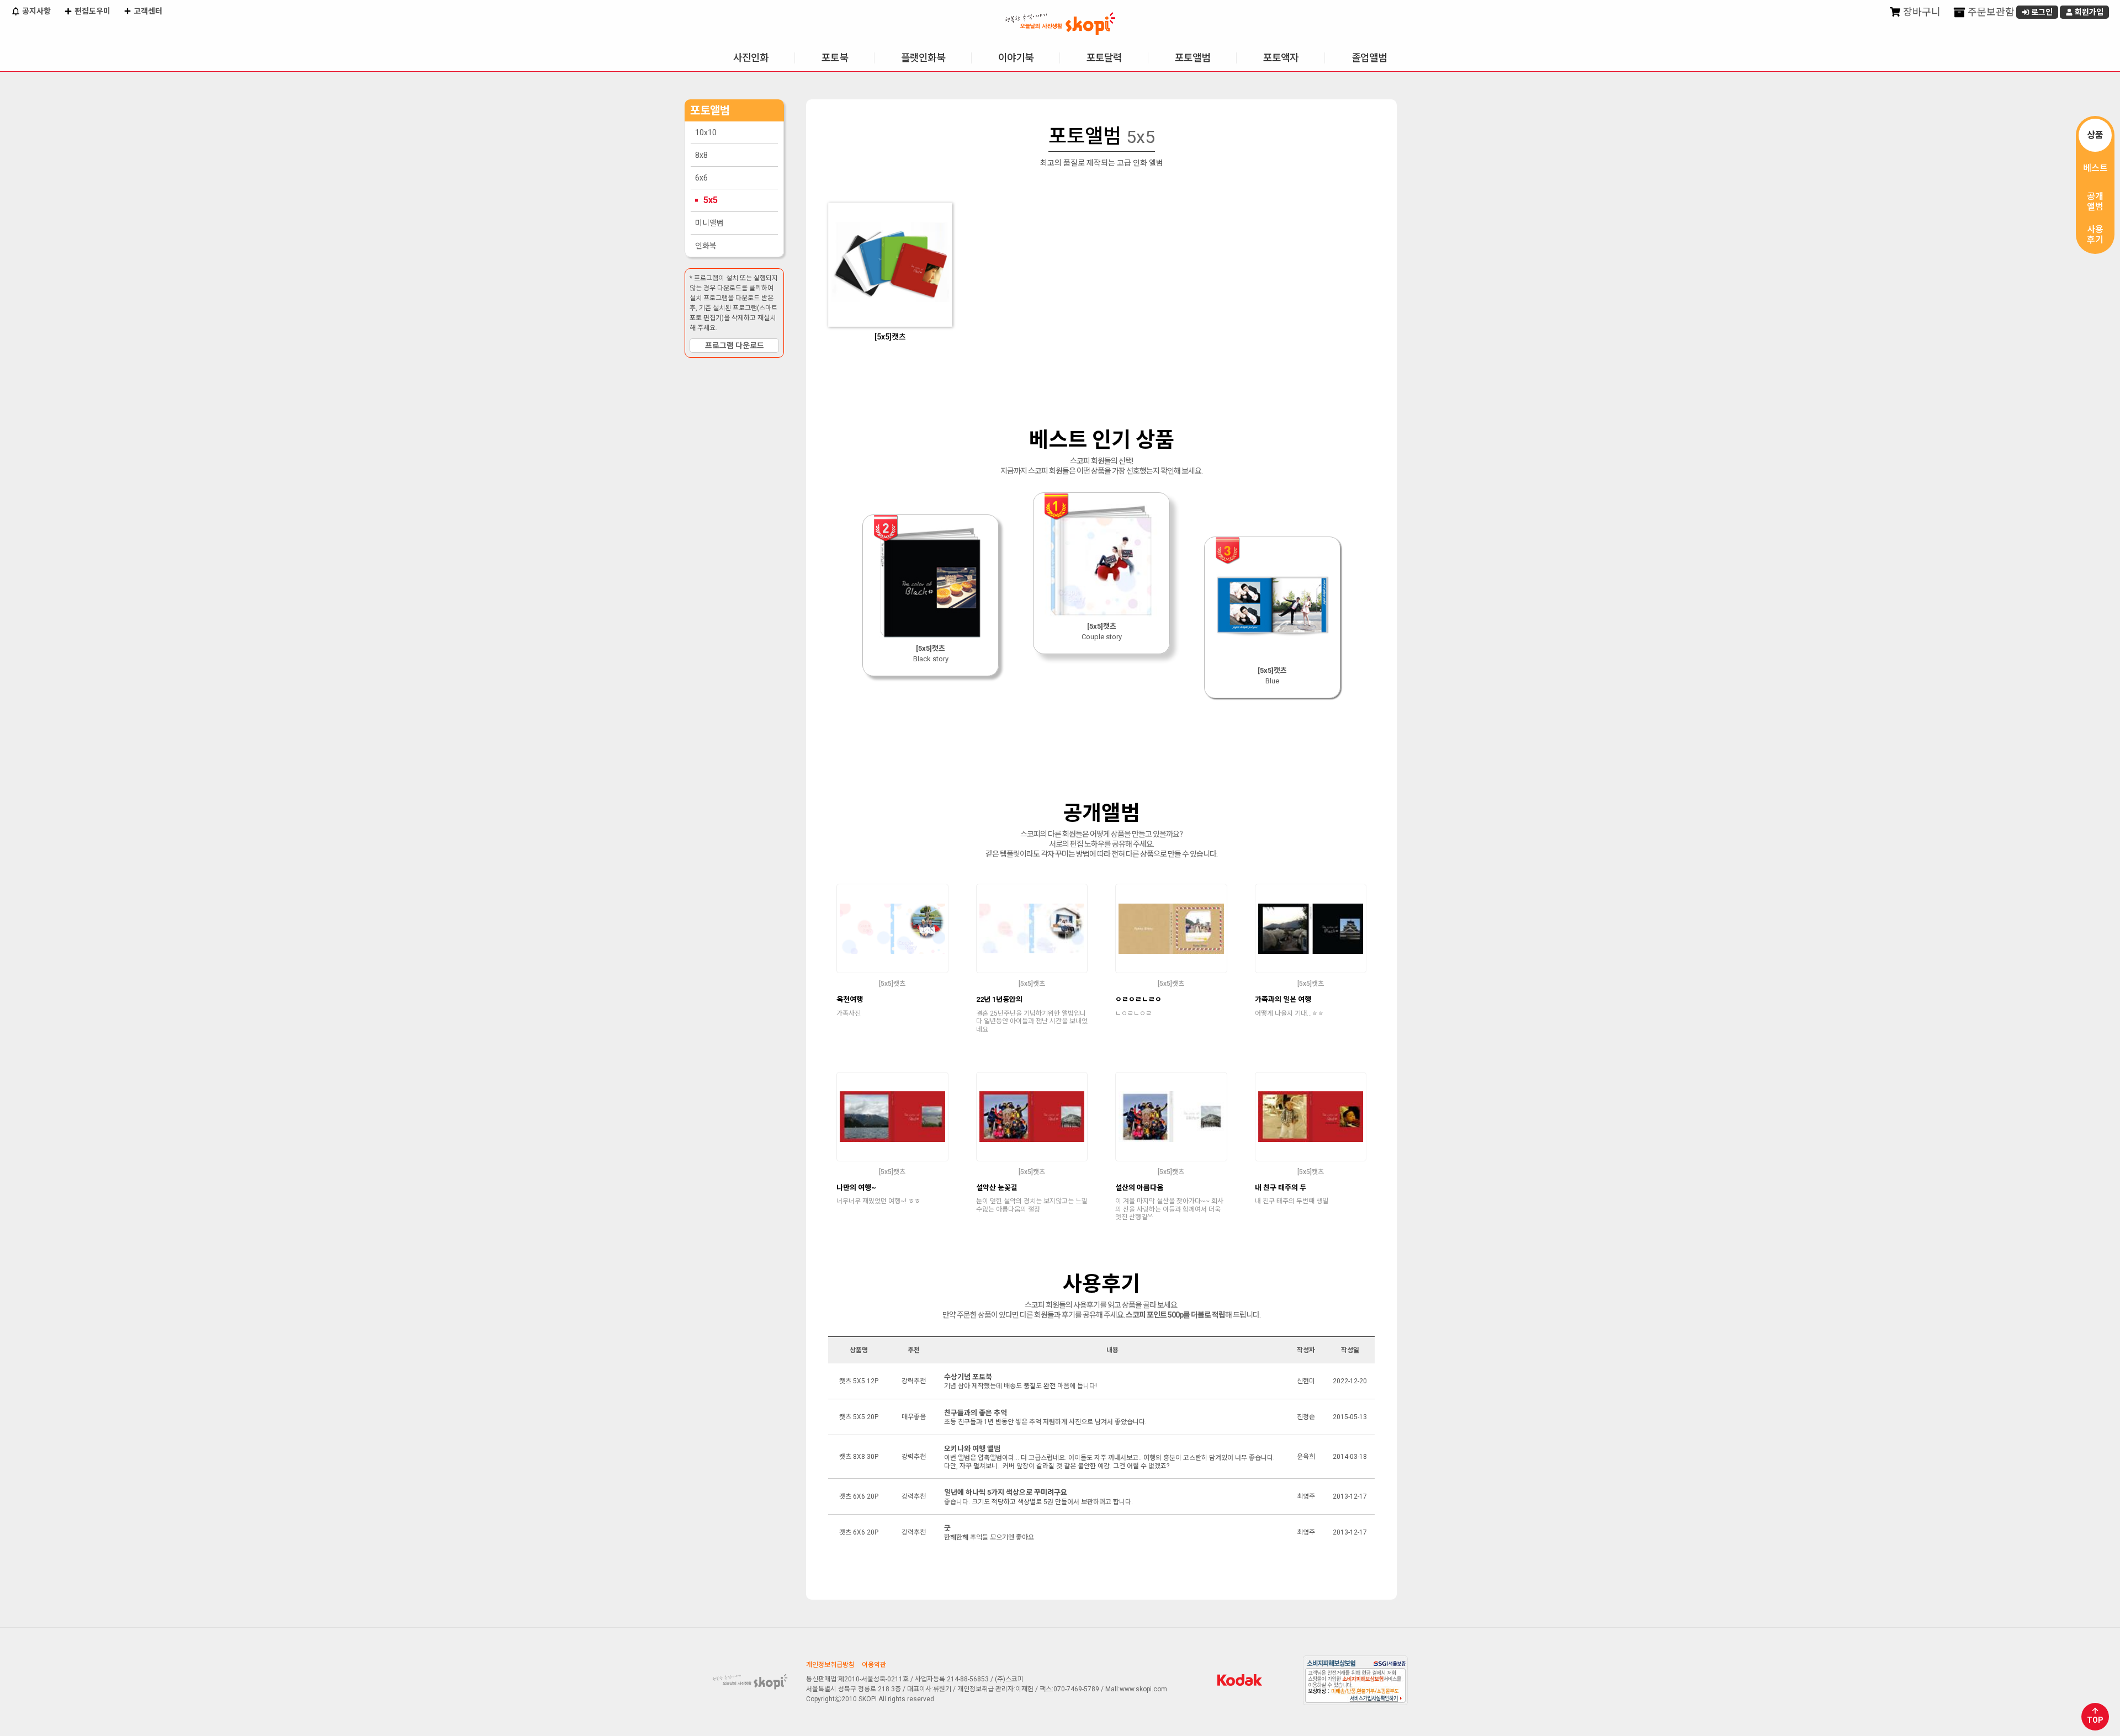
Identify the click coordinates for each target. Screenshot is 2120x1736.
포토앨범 (1192, 58)
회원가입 (2088, 12)
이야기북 (1016, 58)
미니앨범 (709, 223)
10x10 (706, 132)
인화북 (706, 246)
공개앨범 (2095, 201)
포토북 (835, 58)
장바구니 (1921, 12)
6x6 (701, 178)
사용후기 (2095, 235)
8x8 (701, 155)
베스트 (2095, 168)
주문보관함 (1990, 12)
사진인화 (751, 58)
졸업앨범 (1369, 58)
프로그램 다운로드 (735, 346)
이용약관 (874, 1665)
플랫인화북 (923, 58)
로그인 (2041, 12)
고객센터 (147, 11)
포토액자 (1281, 58)
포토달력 (1104, 58)
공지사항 (36, 11)
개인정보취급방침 (830, 1665)
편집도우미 (92, 11)
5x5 (711, 200)
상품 (2095, 135)
